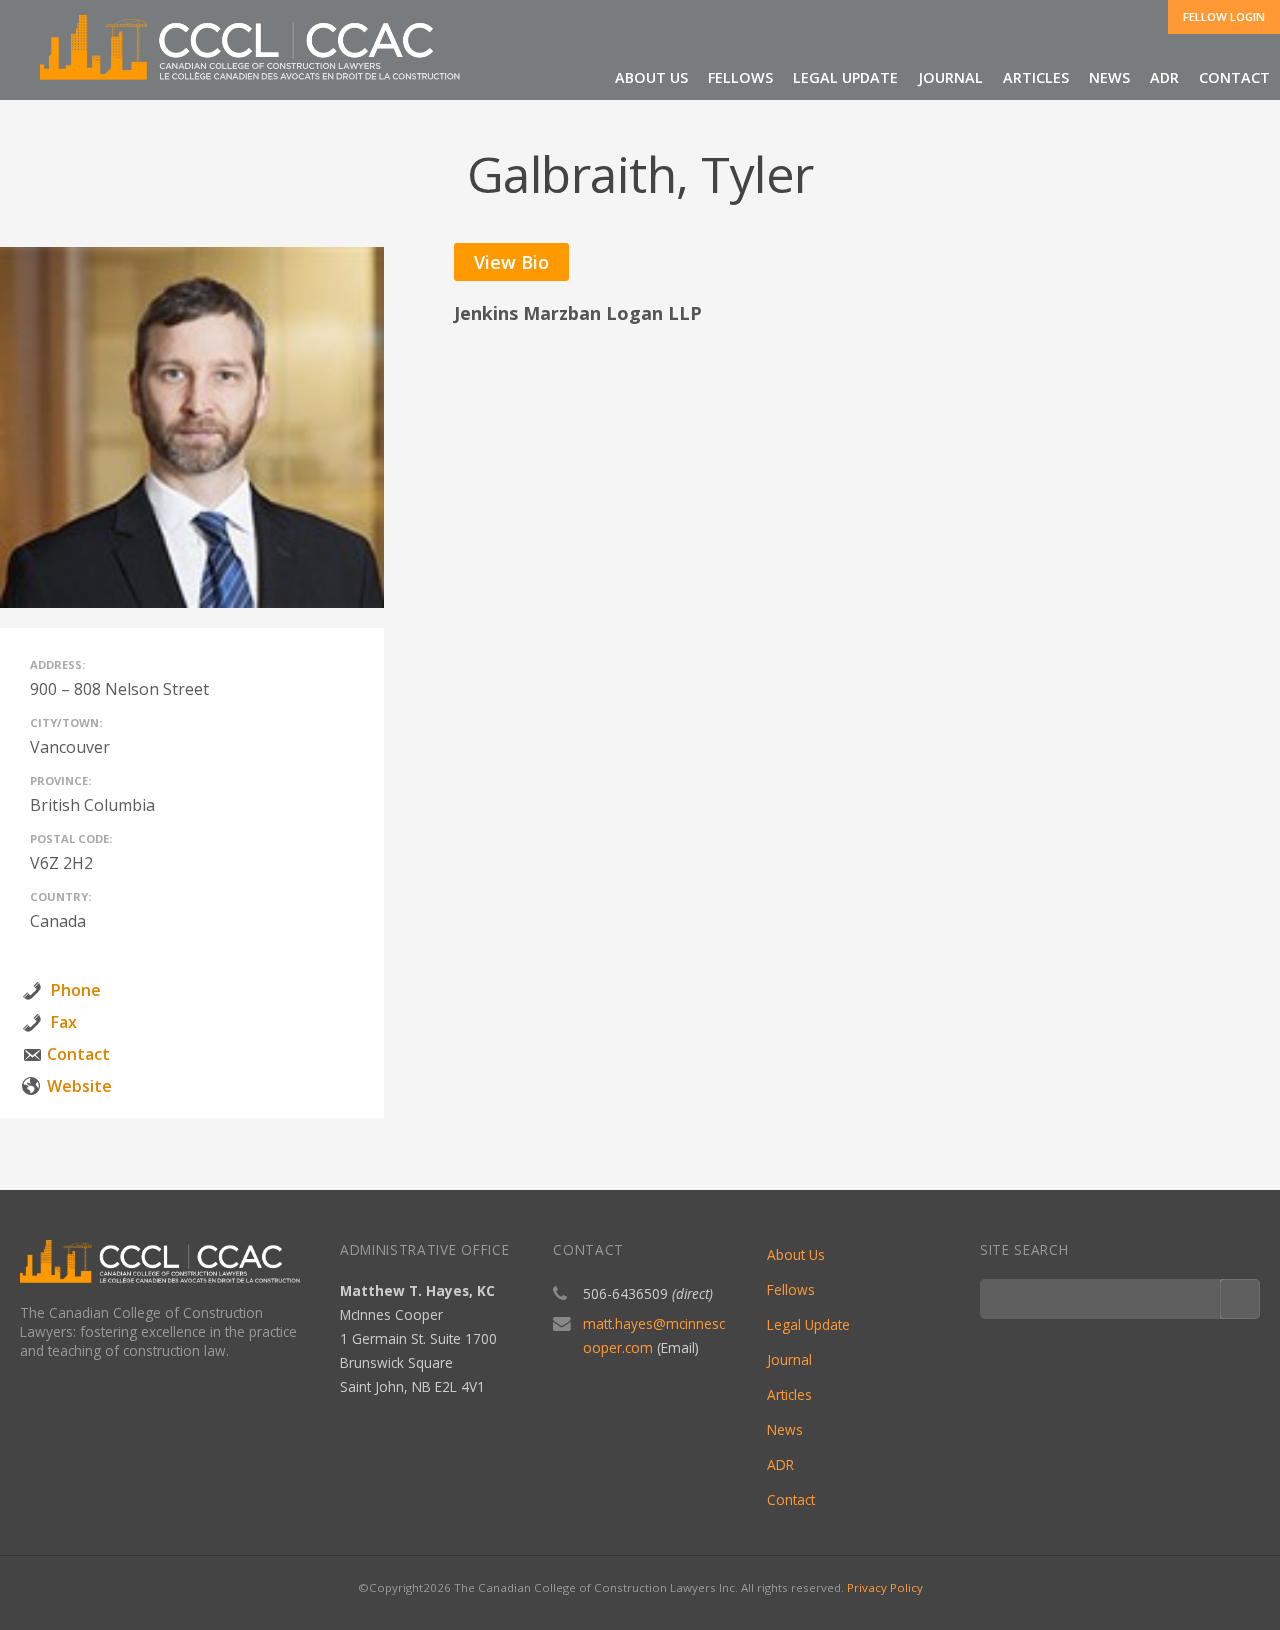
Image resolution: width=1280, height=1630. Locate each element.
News (1109, 77)
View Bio (511, 262)
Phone (76, 990)
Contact (1234, 77)
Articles (1036, 77)
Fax (64, 1022)
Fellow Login (1224, 16)
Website (79, 1086)
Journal (950, 77)
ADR (1164, 77)
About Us (796, 1254)
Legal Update (845, 77)
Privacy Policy (885, 1587)
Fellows (791, 1289)
